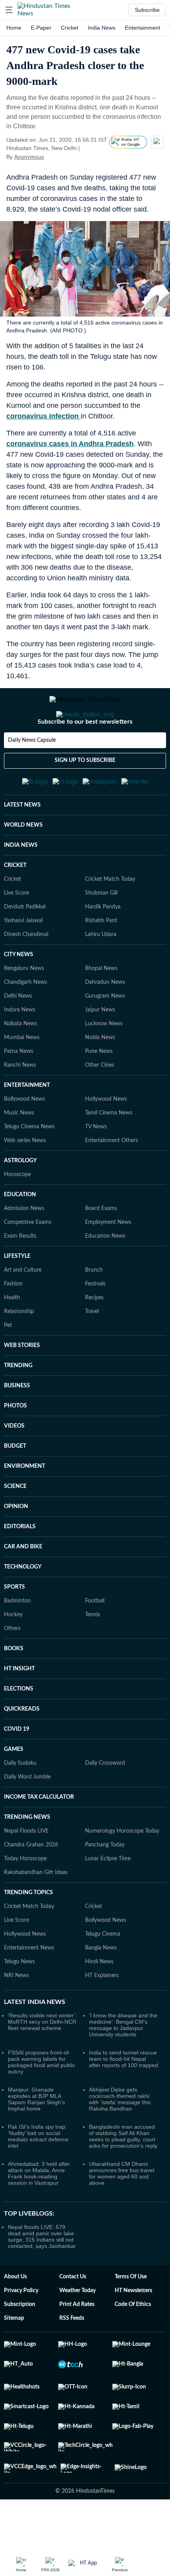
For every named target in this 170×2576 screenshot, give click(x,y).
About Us (15, 2315)
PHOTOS (15, 1445)
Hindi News (99, 2000)
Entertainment (143, 28)
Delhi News (18, 1035)
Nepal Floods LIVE (26, 1870)
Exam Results (20, 1275)
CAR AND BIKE (23, 1585)
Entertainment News (29, 1987)
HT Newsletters (133, 2329)
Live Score (16, 932)
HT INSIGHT (19, 1707)
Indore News (20, 1049)
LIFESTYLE (17, 1295)
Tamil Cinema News (109, 1152)
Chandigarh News (25, 1021)
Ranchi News (20, 1104)
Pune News (99, 1090)
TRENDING (18, 1404)
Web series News (25, 1179)
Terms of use (131, 2315)
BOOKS (14, 1687)
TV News (96, 1165)
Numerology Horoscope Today (122, 1870)
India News (102, 28)
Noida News (100, 1076)
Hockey (13, 1653)
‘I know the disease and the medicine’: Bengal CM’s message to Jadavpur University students (123, 2064)
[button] (9, 10)
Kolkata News (21, 1062)
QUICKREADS (22, 1748)
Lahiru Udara (101, 973)
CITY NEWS (19, 993)
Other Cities (100, 1104)
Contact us (73, 2315)
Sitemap (14, 2357)
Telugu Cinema (103, 1973)
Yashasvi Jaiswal (23, 959)
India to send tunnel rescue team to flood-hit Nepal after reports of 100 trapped (124, 2098)
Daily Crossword (105, 1802)
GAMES (14, 1788)
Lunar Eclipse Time (108, 1897)
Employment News (108, 1261)
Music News (19, 1152)
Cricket (70, 28)
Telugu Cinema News (29, 1165)
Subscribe (147, 10)
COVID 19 (17, 1768)
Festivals (95, 1323)
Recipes (94, 1336)
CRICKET (15, 904)
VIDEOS (14, 1465)
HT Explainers (102, 2014)
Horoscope (17, 1213)
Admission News (24, 1247)
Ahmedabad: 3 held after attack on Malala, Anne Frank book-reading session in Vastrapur (39, 2212)
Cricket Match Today (110, 918)
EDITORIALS (20, 1565)
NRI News (16, 2014)
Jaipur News (100, 1049)
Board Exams (101, 1247)
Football (95, 1640)
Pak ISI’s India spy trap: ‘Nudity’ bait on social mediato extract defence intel (38, 2175)
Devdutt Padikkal (25, 946)
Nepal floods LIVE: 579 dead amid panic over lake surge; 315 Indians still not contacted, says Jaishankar (42, 2275)
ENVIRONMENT (25, 1505)
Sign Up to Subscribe (85, 792)
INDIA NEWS (21, 884)
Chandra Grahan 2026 (31, 1884)
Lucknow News (104, 1062)
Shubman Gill (101, 932)
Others (12, 1667)
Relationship (19, 1350)
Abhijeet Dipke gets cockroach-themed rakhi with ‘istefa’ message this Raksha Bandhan (120, 2138)
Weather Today (77, 2329)
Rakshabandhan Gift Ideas (36, 1911)
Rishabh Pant (101, 959)
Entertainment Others (111, 1179)
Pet (8, 1364)
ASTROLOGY (20, 1199)
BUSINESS (17, 1424)
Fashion (13, 1323)
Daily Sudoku (20, 1802)
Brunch (94, 1309)
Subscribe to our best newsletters (85, 753)
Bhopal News (101, 1007)
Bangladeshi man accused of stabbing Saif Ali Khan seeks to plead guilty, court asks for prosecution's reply (123, 2175)
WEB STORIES (22, 1384)
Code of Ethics (133, 2343)
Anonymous (29, 157)
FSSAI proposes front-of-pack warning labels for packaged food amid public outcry (42, 2101)
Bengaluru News (24, 1007)
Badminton (17, 1640)
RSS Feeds (72, 2357)
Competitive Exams (28, 1261)
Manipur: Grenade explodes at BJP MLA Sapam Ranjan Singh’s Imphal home (36, 2138)
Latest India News (35, 2041)
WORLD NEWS (23, 864)
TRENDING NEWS (27, 1856)
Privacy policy (21, 2329)
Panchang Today (105, 1884)
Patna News (19, 1090)
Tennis (93, 1653)
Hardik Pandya (103, 946)
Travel (92, 1350)
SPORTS (14, 1626)
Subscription (20, 2343)
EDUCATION (20, 1233)
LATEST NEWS (22, 844)
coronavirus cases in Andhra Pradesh (70, 444)
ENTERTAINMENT (27, 1124)
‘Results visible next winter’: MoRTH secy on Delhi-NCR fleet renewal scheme (42, 2060)
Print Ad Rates (77, 2343)
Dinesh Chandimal (26, 973)
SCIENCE (15, 1525)
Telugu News (19, 2000)
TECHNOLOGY (23, 1606)
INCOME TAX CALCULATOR (39, 1836)
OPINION (16, 1545)
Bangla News (101, 1987)
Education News (105, 1275)
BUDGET (15, 1485)
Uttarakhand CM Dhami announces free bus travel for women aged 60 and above (122, 2212)
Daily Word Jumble (27, 1816)
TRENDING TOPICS (28, 1931)
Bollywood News (25, 1138)
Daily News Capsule (32, 772)
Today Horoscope (25, 1897)
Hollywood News (106, 1138)
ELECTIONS (19, 1728)
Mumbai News (22, 1076)
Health (12, 1336)
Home (14, 28)
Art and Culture (23, 1309)
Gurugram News (105, 1035)
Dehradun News (105, 1021)
